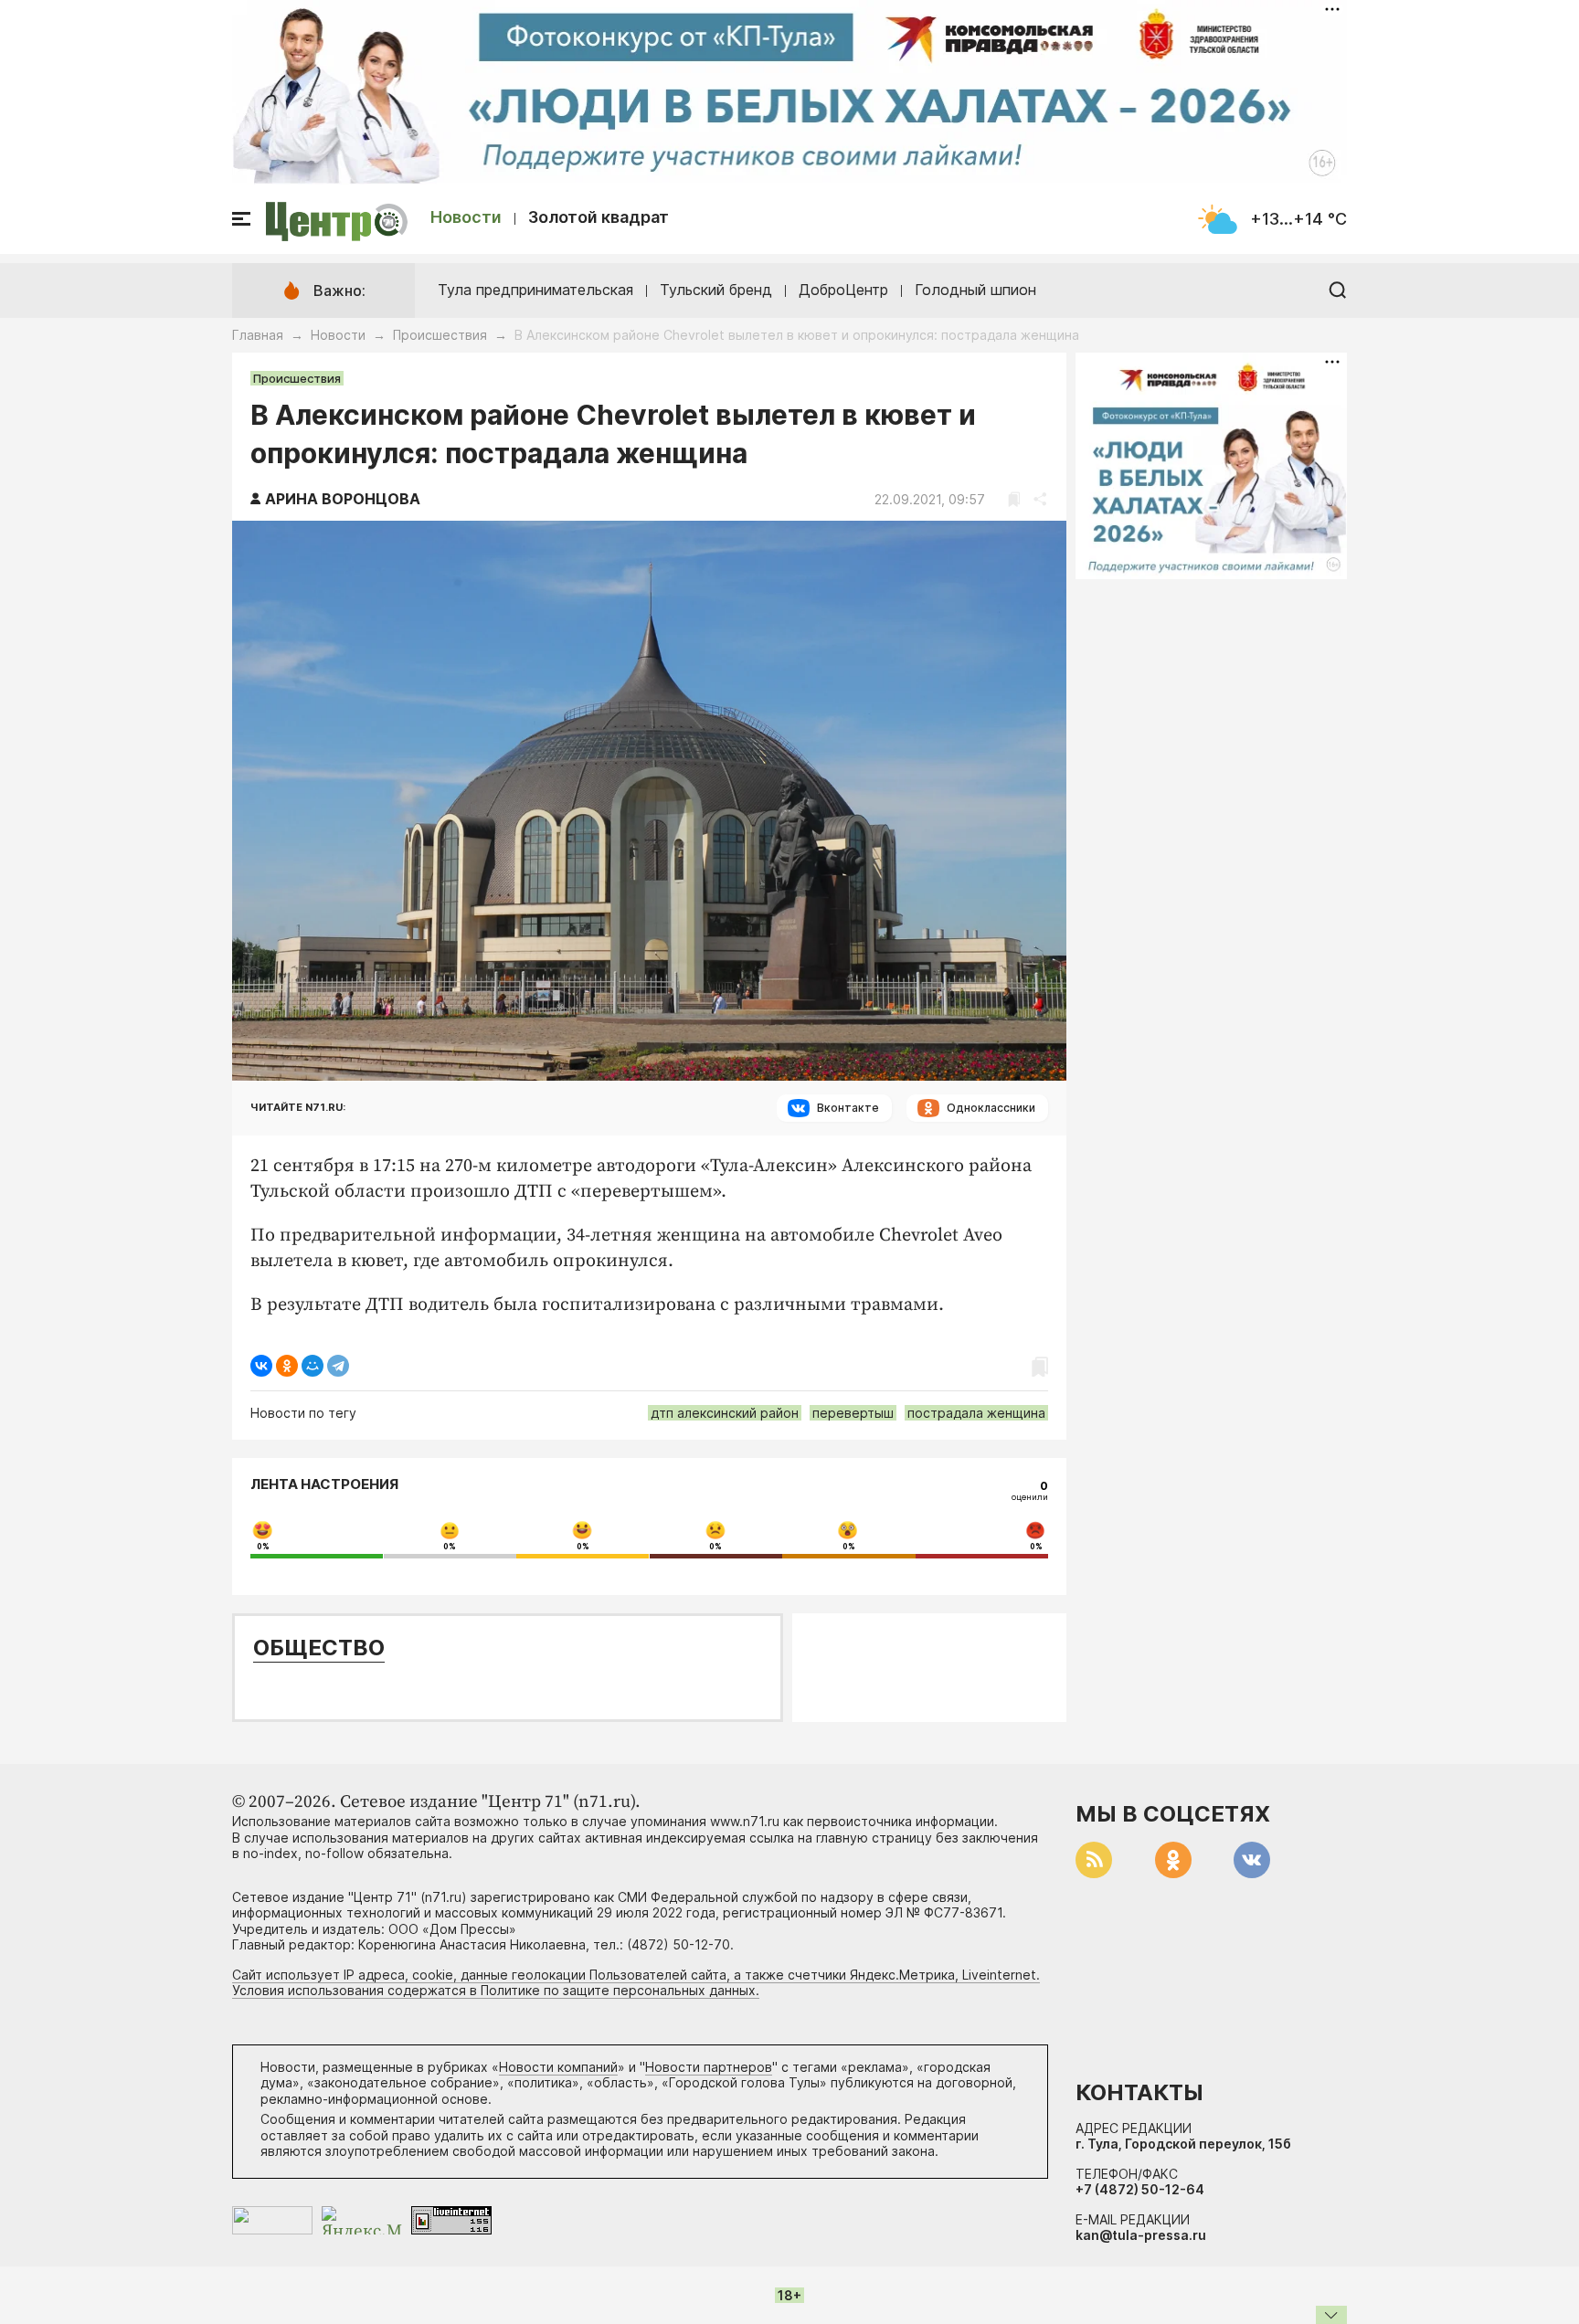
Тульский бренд (716, 290)
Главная (258, 335)
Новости (466, 217)
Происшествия (440, 335)
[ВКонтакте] (261, 1366)
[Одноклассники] (287, 1366)
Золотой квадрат (599, 217)
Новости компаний (558, 2067)
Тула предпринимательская (535, 290)
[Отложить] (1014, 499)
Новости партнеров (709, 2067)
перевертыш (853, 1413)
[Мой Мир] (313, 1366)
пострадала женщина (976, 1413)
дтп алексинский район (725, 1413)
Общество (319, 1648)
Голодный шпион (975, 290)
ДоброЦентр (843, 290)
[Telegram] (338, 1366)
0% (263, 1547)
